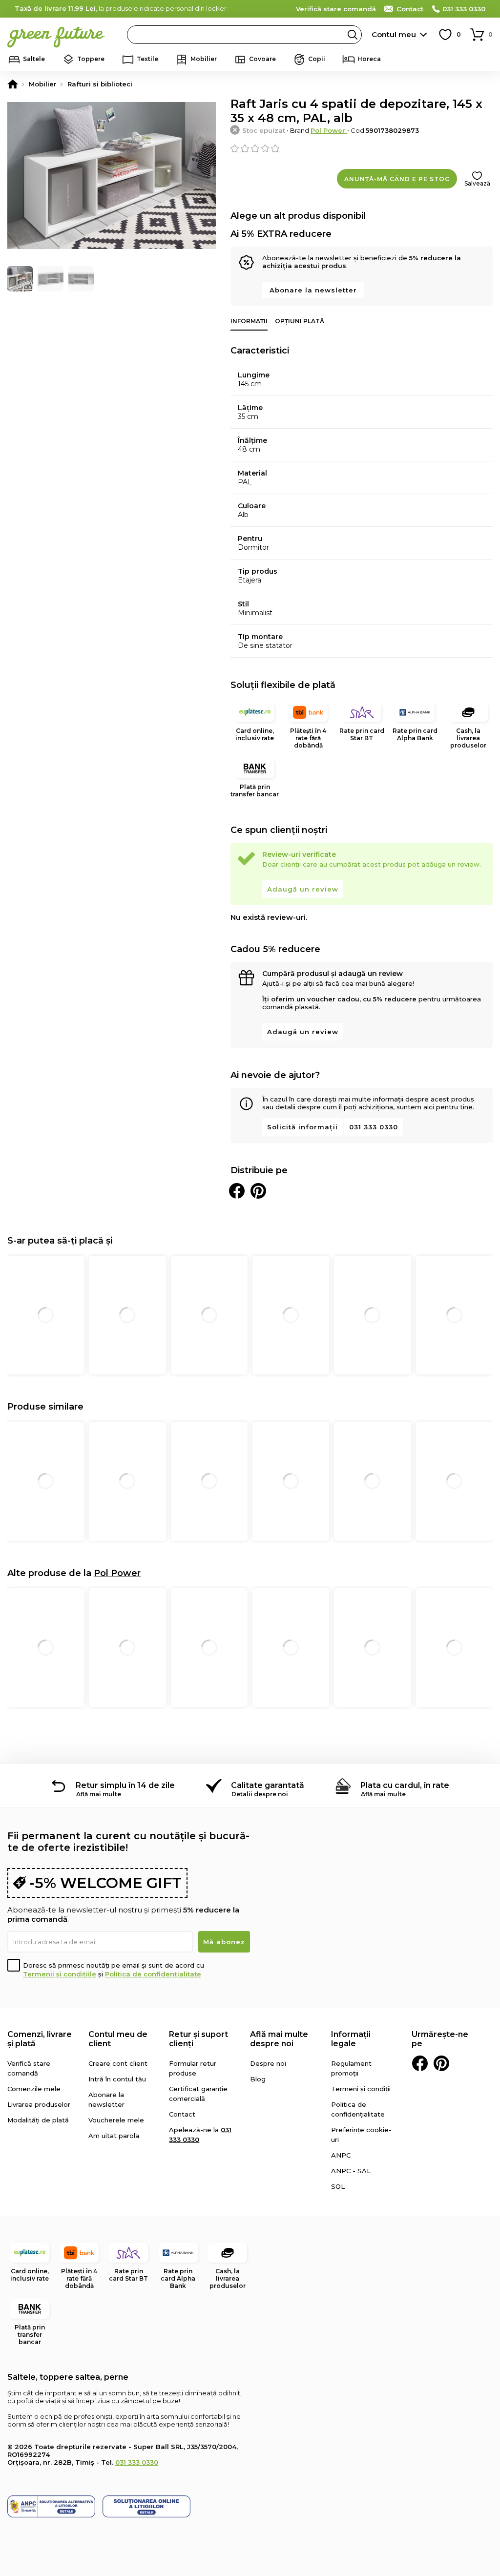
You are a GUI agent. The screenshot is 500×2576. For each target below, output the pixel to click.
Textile (147, 59)
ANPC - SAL (351, 2171)
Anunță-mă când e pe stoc (397, 179)
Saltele (34, 59)
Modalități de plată (38, 2120)
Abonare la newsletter (313, 290)
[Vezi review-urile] (362, 148)
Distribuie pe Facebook (237, 1191)
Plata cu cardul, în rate (405, 1785)
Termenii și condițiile (60, 1974)
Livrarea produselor (39, 2104)
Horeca (369, 59)
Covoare (262, 59)
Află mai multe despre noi (279, 2039)
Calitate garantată (268, 1785)
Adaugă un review (303, 889)
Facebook (420, 2063)
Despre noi (268, 2063)
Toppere (91, 59)
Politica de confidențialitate (153, 1974)
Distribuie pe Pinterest (258, 1191)
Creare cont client (118, 2063)
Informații (249, 321)
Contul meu (394, 34)
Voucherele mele (116, 2120)
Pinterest (441, 2063)
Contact (410, 9)
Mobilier (204, 59)
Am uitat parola (114, 2136)
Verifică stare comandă (336, 9)
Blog (258, 2079)
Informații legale (351, 2039)
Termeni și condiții (361, 2089)
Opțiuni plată (300, 321)
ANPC (341, 2155)
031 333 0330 (464, 9)
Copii (317, 59)
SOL (338, 2186)
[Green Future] (13, 84)
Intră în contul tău (117, 2079)
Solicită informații (302, 1127)
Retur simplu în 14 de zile (125, 1785)
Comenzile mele (34, 2089)
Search (353, 35)
